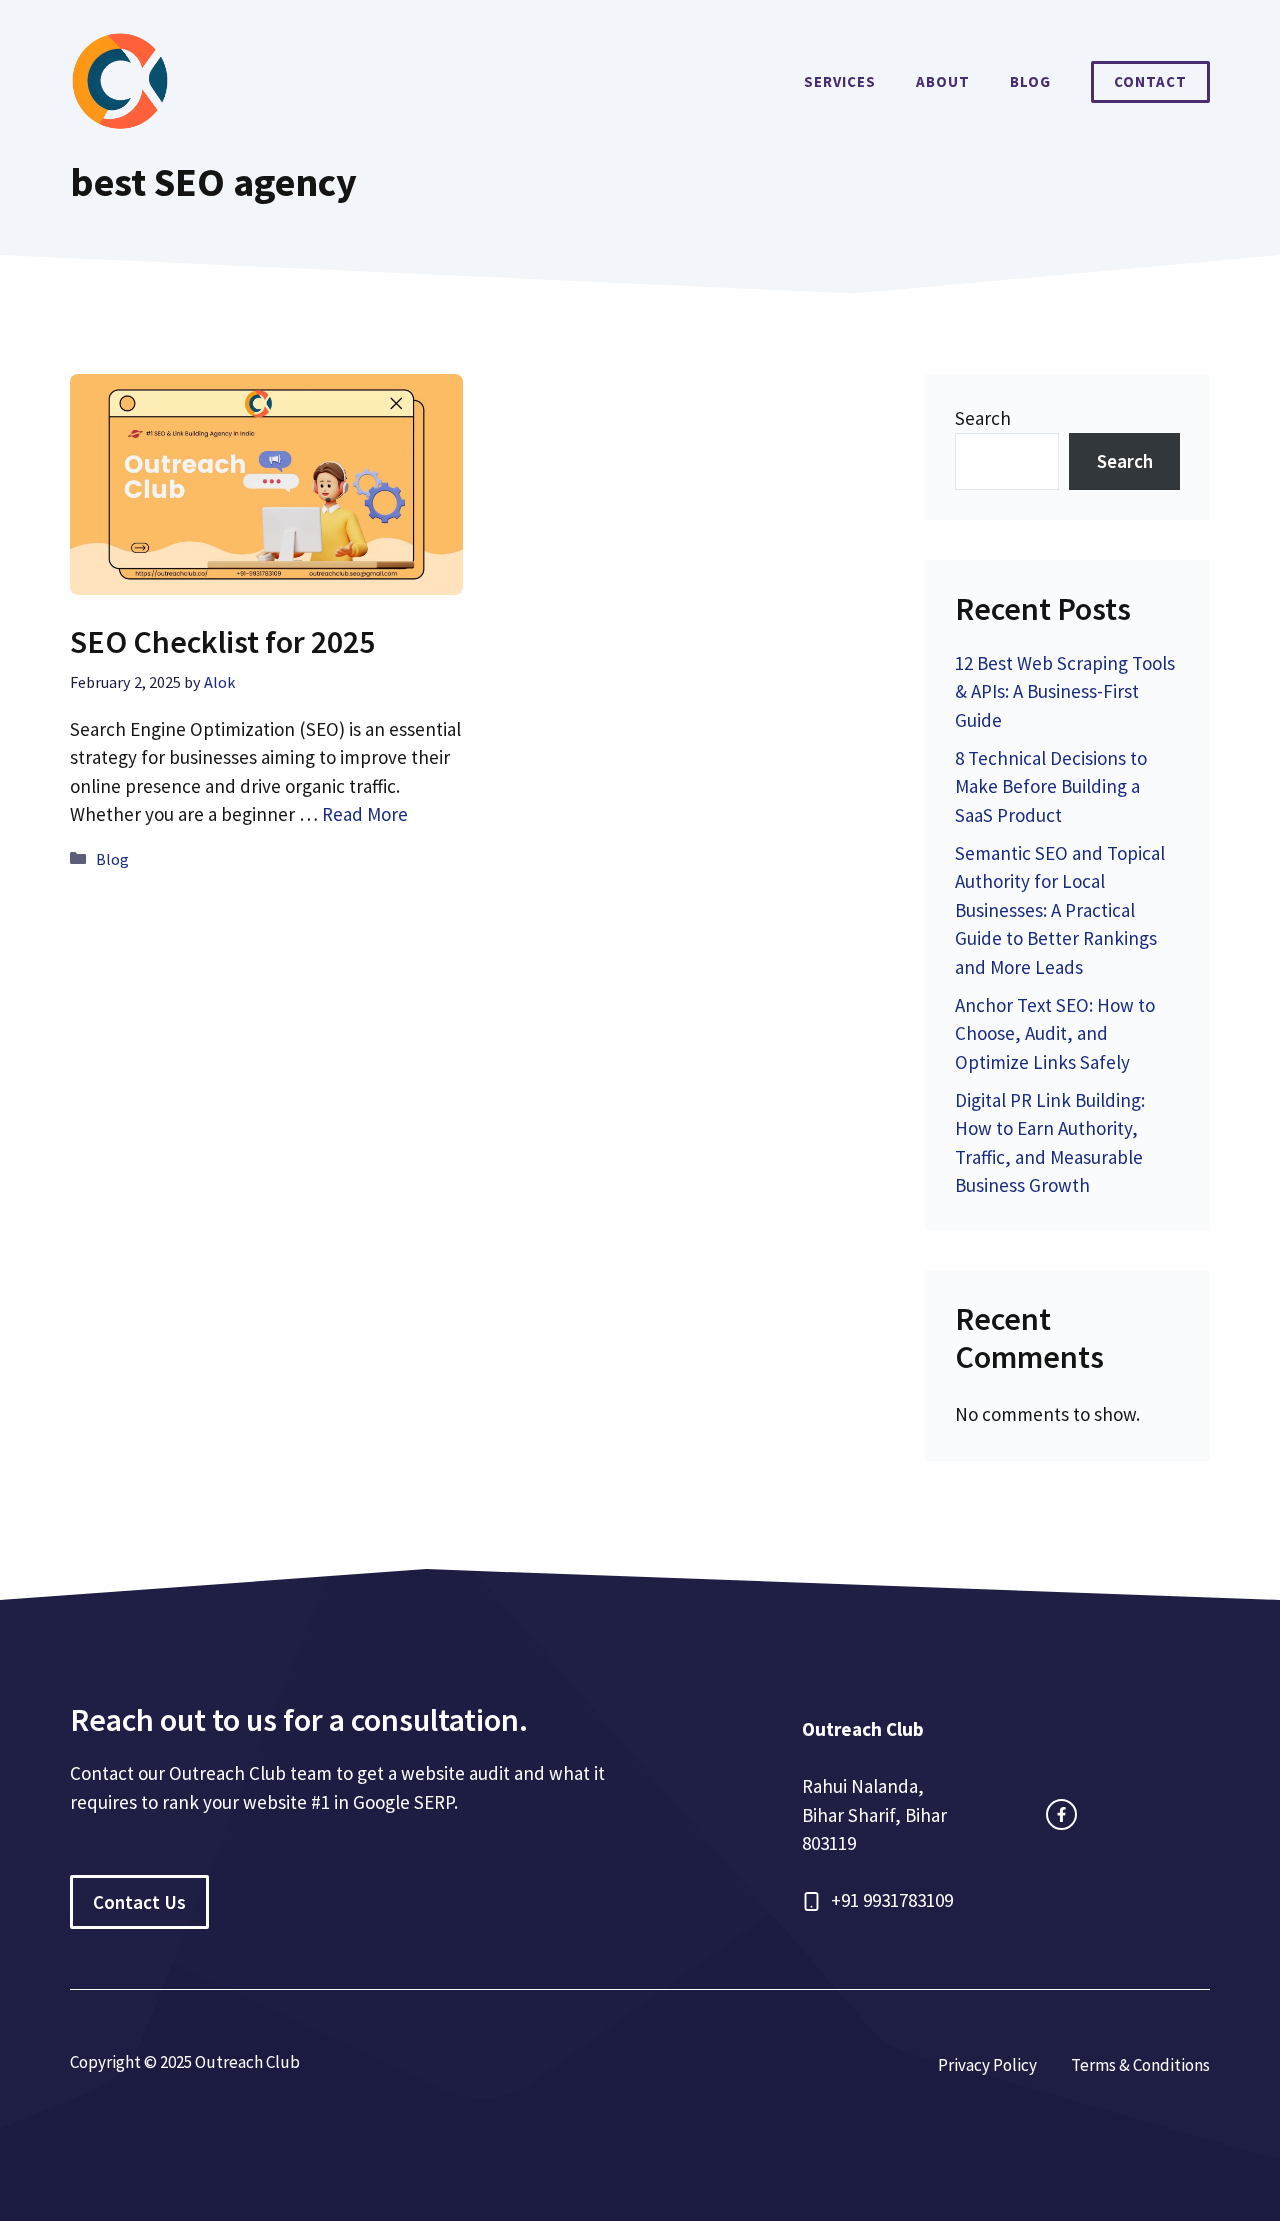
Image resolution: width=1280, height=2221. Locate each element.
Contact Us (139, 1902)
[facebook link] (1061, 1814)
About (943, 81)
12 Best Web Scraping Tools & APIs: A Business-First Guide (1065, 691)
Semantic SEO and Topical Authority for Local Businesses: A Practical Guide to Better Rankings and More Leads (1060, 910)
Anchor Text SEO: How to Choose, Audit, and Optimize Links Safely (1055, 1033)
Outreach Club (863, 1729)
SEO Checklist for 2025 (222, 642)
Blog (1030, 81)
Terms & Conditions (1140, 2065)
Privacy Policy (987, 2065)
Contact (1150, 81)
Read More (365, 814)
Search (983, 418)
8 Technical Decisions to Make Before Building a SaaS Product (1051, 786)
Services (840, 81)
